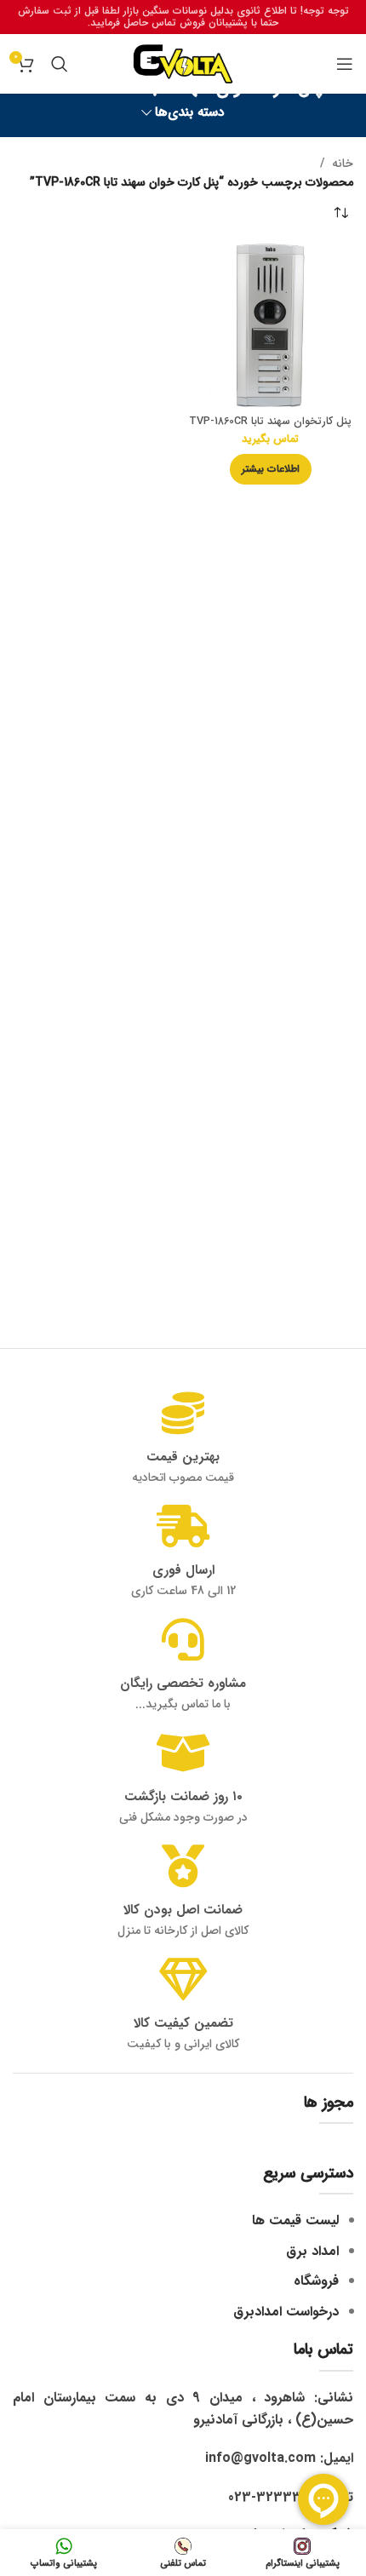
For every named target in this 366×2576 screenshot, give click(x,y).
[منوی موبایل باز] (345, 64)
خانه (343, 164)
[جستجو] (60, 64)
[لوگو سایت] (183, 63)
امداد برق (312, 2251)
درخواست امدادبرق (286, 2312)
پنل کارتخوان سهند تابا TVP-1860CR (270, 422)
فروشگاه (316, 2281)
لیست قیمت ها (295, 2220)
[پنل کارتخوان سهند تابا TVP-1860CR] (270, 326)
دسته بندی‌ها (190, 113)
